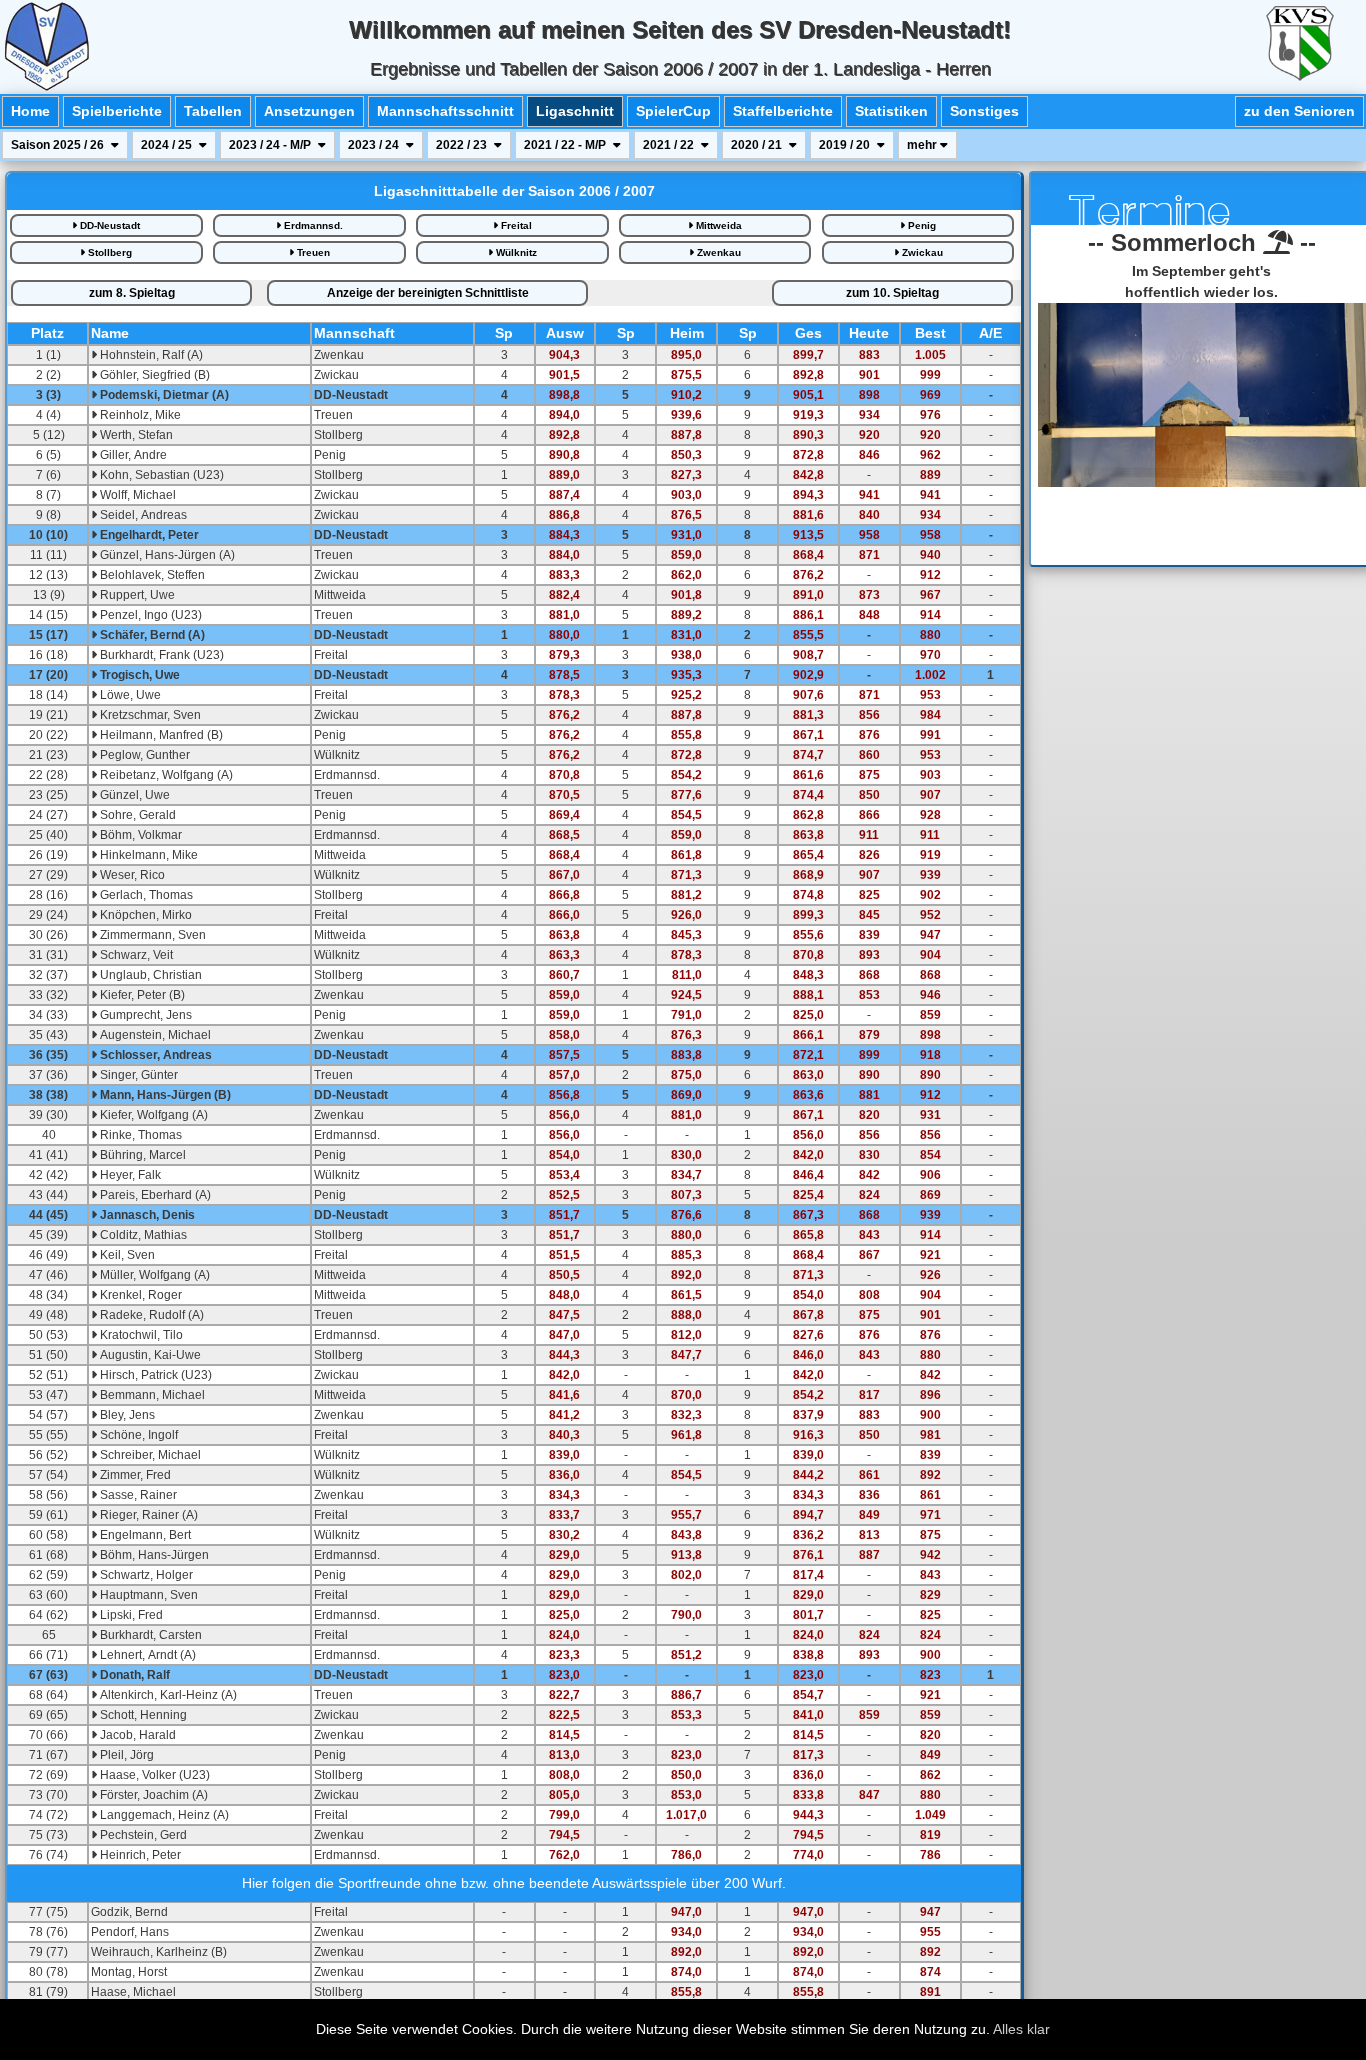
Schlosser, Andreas (154, 1055)
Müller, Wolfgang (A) (153, 1275)
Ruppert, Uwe (136, 595)
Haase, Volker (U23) (153, 1775)
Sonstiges (984, 111)
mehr (923, 145)
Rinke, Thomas (139, 1135)
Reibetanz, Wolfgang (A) (165, 775)
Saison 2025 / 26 (59, 145)
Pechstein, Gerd (142, 1835)
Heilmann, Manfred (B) (160, 735)
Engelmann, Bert (144, 1535)
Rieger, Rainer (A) (147, 1515)
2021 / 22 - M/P (566, 145)
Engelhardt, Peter (148, 535)
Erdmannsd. (312, 225)
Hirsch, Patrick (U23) (154, 1375)
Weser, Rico (131, 875)
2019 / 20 (846, 145)
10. (892, 293)
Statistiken (891, 111)
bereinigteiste (428, 293)
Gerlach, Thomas (145, 895)
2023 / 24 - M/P (271, 145)
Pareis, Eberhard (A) (154, 1195)
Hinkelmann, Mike (147, 855)
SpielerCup (673, 111)
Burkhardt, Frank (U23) (160, 655)
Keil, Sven (126, 1255)
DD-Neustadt (108, 225)
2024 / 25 (168, 145)
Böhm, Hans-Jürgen (153, 1555)
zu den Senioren (1299, 111)
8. (132, 293)
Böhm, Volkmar (139, 835)
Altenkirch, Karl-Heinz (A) (167, 1695)
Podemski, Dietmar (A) (163, 395)
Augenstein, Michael (154, 1035)
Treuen (312, 252)
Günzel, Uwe (133, 795)
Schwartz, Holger (145, 1575)
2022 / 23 (463, 145)
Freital (515, 225)
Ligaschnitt (575, 111)
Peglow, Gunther (143, 755)
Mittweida (717, 225)
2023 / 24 (375, 145)
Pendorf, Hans (130, 1932)
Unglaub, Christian (149, 975)
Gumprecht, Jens (144, 1015)
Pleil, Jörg (125, 1755)
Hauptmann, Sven (147, 1595)
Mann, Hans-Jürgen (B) (164, 1095)
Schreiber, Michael (149, 1455)
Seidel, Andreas (142, 515)
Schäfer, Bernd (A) (151, 635)
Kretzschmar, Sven (149, 715)
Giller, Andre (132, 455)
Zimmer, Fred (134, 1475)
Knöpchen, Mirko (144, 915)
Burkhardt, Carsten (149, 1635)
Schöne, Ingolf (137, 1435)
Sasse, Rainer (137, 1495)
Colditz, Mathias (142, 1235)
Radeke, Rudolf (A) (150, 1315)
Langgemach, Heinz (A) (163, 1815)
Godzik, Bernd (129, 1912)
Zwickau (921, 252)
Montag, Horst (129, 1972)
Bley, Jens (126, 1415)
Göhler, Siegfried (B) (153, 375)
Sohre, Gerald (136, 815)
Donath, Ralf (133, 1675)
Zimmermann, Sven (151, 935)
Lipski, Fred (130, 1615)
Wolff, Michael (136, 495)
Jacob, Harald (136, 1735)
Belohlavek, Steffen (151, 575)
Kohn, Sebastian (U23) (160, 475)
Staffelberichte (783, 111)
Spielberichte (117, 111)
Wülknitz (515, 252)
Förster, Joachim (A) (152, 1795)
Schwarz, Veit (135, 955)
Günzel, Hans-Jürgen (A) (166, 555)
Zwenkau (717, 252)
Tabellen (213, 111)
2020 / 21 (758, 145)
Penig (920, 225)
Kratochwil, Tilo (140, 1335)
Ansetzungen (309, 111)
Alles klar (1021, 2029)
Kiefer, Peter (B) (141, 995)
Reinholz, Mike (139, 415)
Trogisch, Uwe (138, 675)
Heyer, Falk (129, 1175)
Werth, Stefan (135, 435)
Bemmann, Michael (151, 1395)
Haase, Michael (133, 1992)
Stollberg (108, 252)
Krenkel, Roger (139, 1295)
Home (30, 111)
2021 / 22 (670, 145)
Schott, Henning (142, 1715)
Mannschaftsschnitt (445, 111)
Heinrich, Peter (139, 1855)
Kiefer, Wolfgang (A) (152, 1115)
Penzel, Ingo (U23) (149, 615)
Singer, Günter (137, 1075)
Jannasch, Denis (146, 1215)
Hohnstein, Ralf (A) (150, 355)
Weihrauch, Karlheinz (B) (159, 1952)
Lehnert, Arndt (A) (146, 1655)
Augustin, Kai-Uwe (149, 1355)
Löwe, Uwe (129, 695)
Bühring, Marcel (141, 1155)
